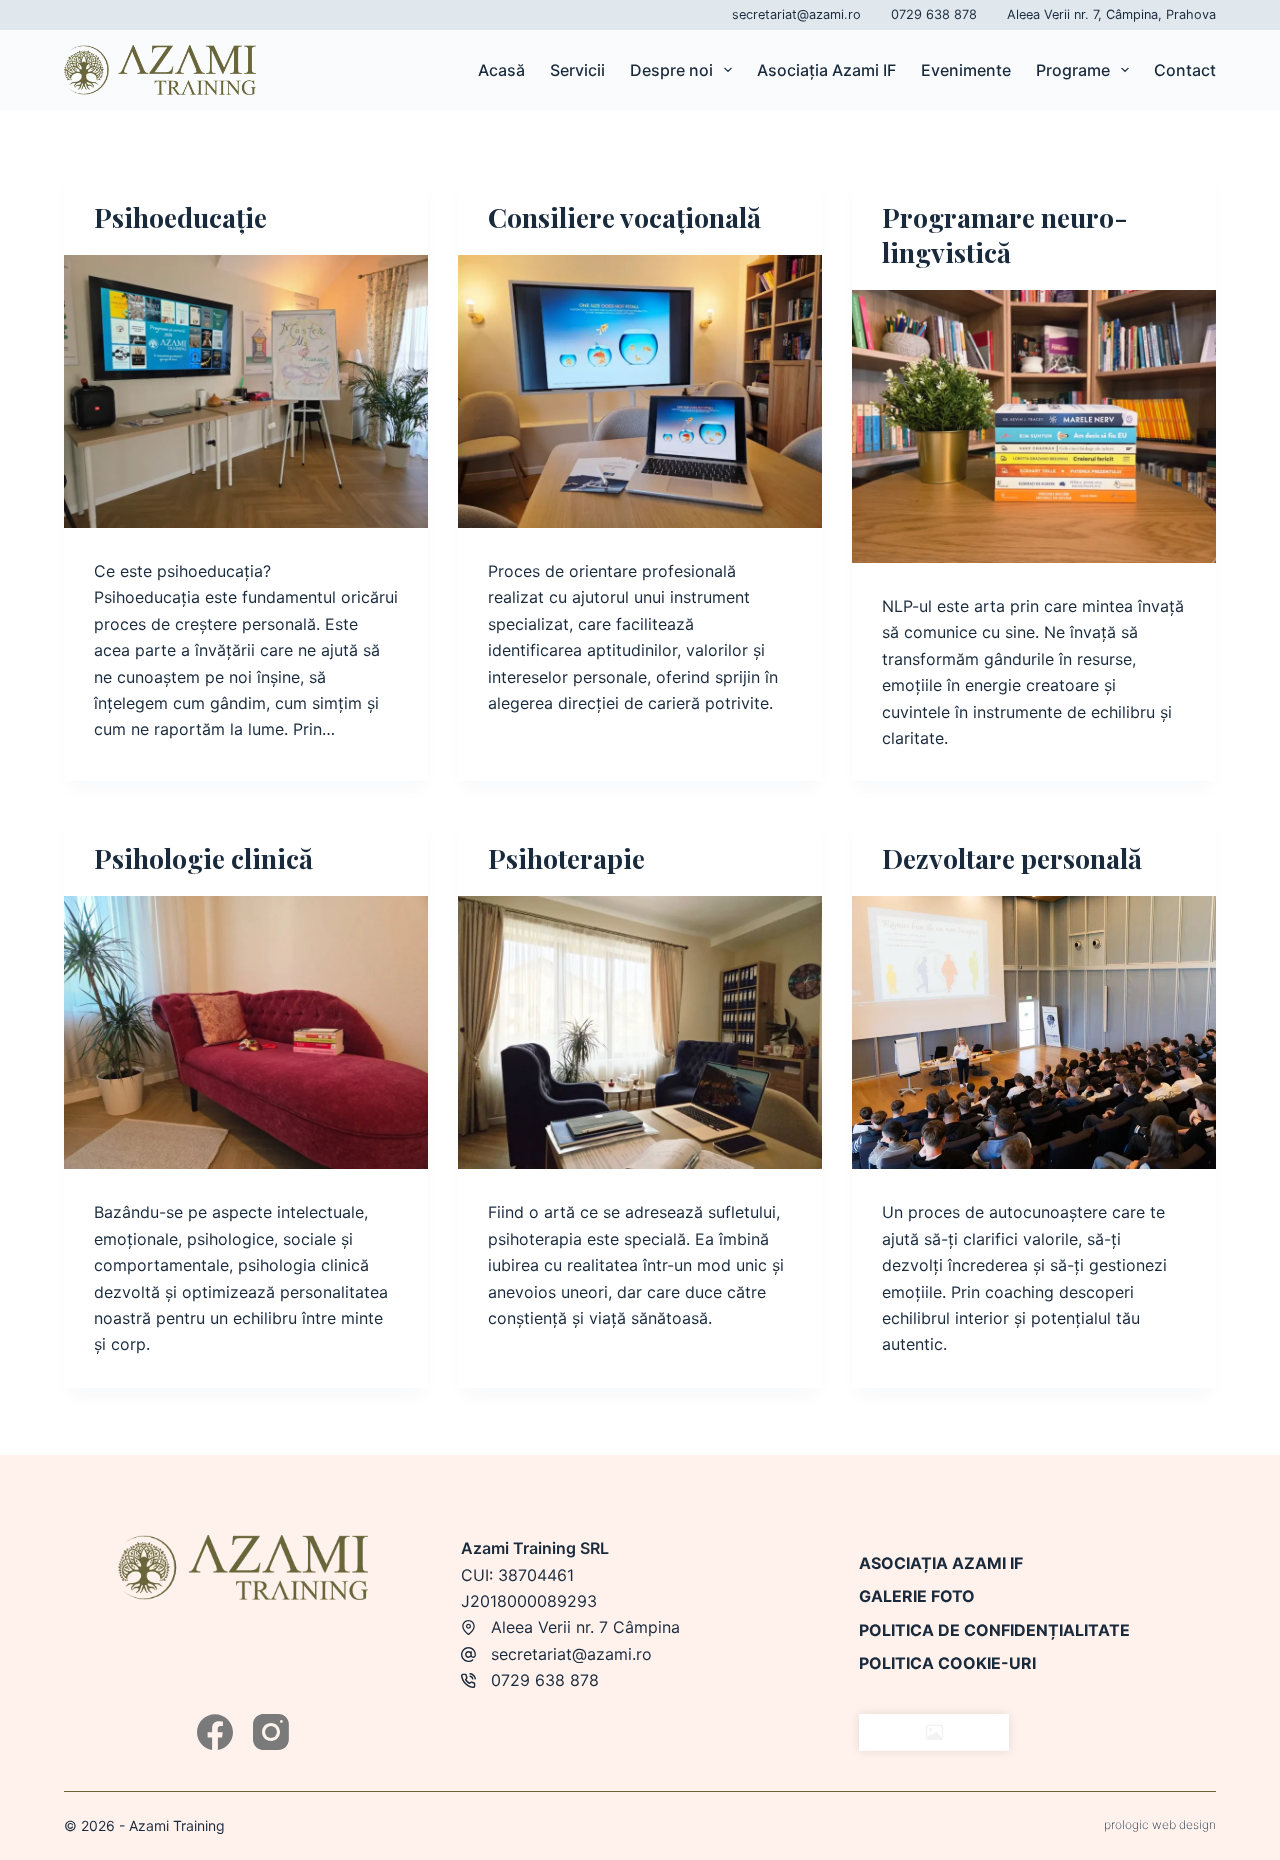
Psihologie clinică (203, 858)
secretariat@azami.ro (796, 14)
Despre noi (671, 70)
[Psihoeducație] (246, 391)
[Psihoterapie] (640, 1032)
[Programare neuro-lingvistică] (1034, 426)
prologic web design (1160, 1824)
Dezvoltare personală (1012, 858)
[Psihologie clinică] (246, 1032)
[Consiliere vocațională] (640, 391)
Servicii (577, 70)
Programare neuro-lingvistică (1005, 234)
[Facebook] (215, 1732)
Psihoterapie (566, 858)
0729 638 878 (934, 14)
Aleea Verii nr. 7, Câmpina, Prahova (1111, 14)
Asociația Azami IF (826, 70)
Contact (1185, 70)
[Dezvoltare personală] (1034, 1032)
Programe (1073, 70)
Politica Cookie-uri (947, 1663)
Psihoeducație (180, 217)
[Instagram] (271, 1732)
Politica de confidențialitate (994, 1630)
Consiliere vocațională (624, 217)
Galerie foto (917, 1596)
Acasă (501, 70)
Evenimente (966, 70)
